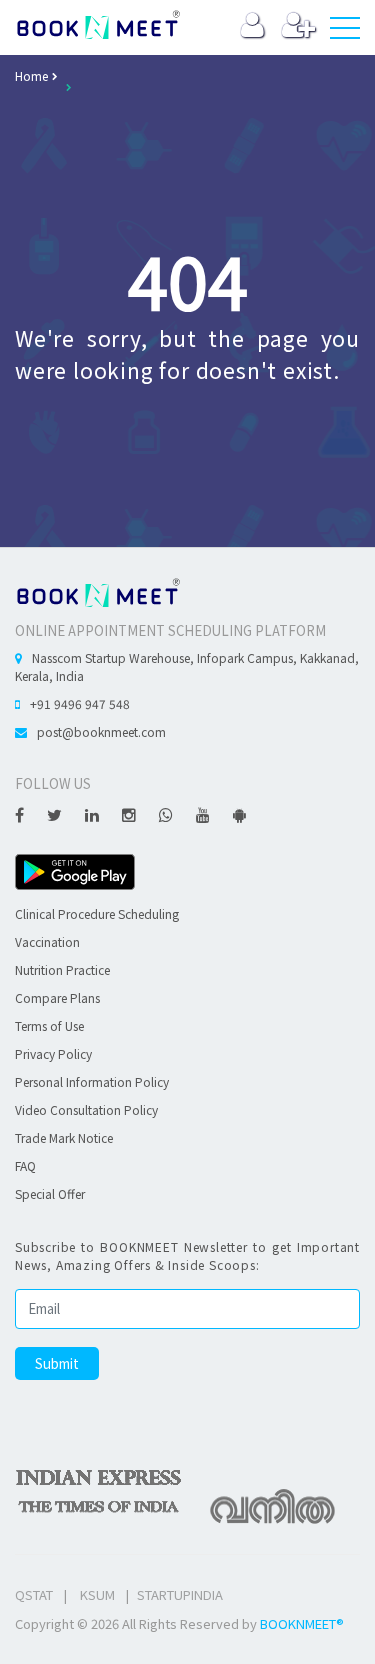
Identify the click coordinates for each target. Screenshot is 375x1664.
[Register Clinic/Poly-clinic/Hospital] (298, 29)
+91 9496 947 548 (80, 703)
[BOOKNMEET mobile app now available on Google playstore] (75, 869)
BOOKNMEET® (302, 1623)
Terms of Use (49, 1025)
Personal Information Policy (92, 1081)
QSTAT (34, 1594)
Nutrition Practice (62, 969)
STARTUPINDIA (180, 1594)
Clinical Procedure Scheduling (97, 913)
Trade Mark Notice (64, 1137)
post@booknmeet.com (101, 731)
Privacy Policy (53, 1053)
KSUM (97, 1594)
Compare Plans (57, 997)
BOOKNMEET (97, 25)
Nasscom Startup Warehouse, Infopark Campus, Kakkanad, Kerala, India (187, 666)
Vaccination (47, 941)
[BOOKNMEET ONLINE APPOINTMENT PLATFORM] (97, 590)
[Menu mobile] (345, 32)
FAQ (25, 1165)
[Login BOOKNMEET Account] (252, 29)
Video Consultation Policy (86, 1109)
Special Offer (50, 1193)
